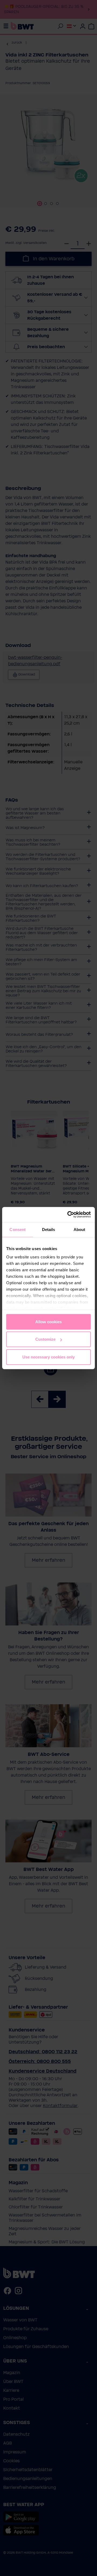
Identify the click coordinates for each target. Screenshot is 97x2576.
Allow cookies (48, 1321)
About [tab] (79, 1229)
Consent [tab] (18, 1229)
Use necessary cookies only (48, 1357)
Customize (45, 1339)
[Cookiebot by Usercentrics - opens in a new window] (68, 1215)
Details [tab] (49, 1229)
